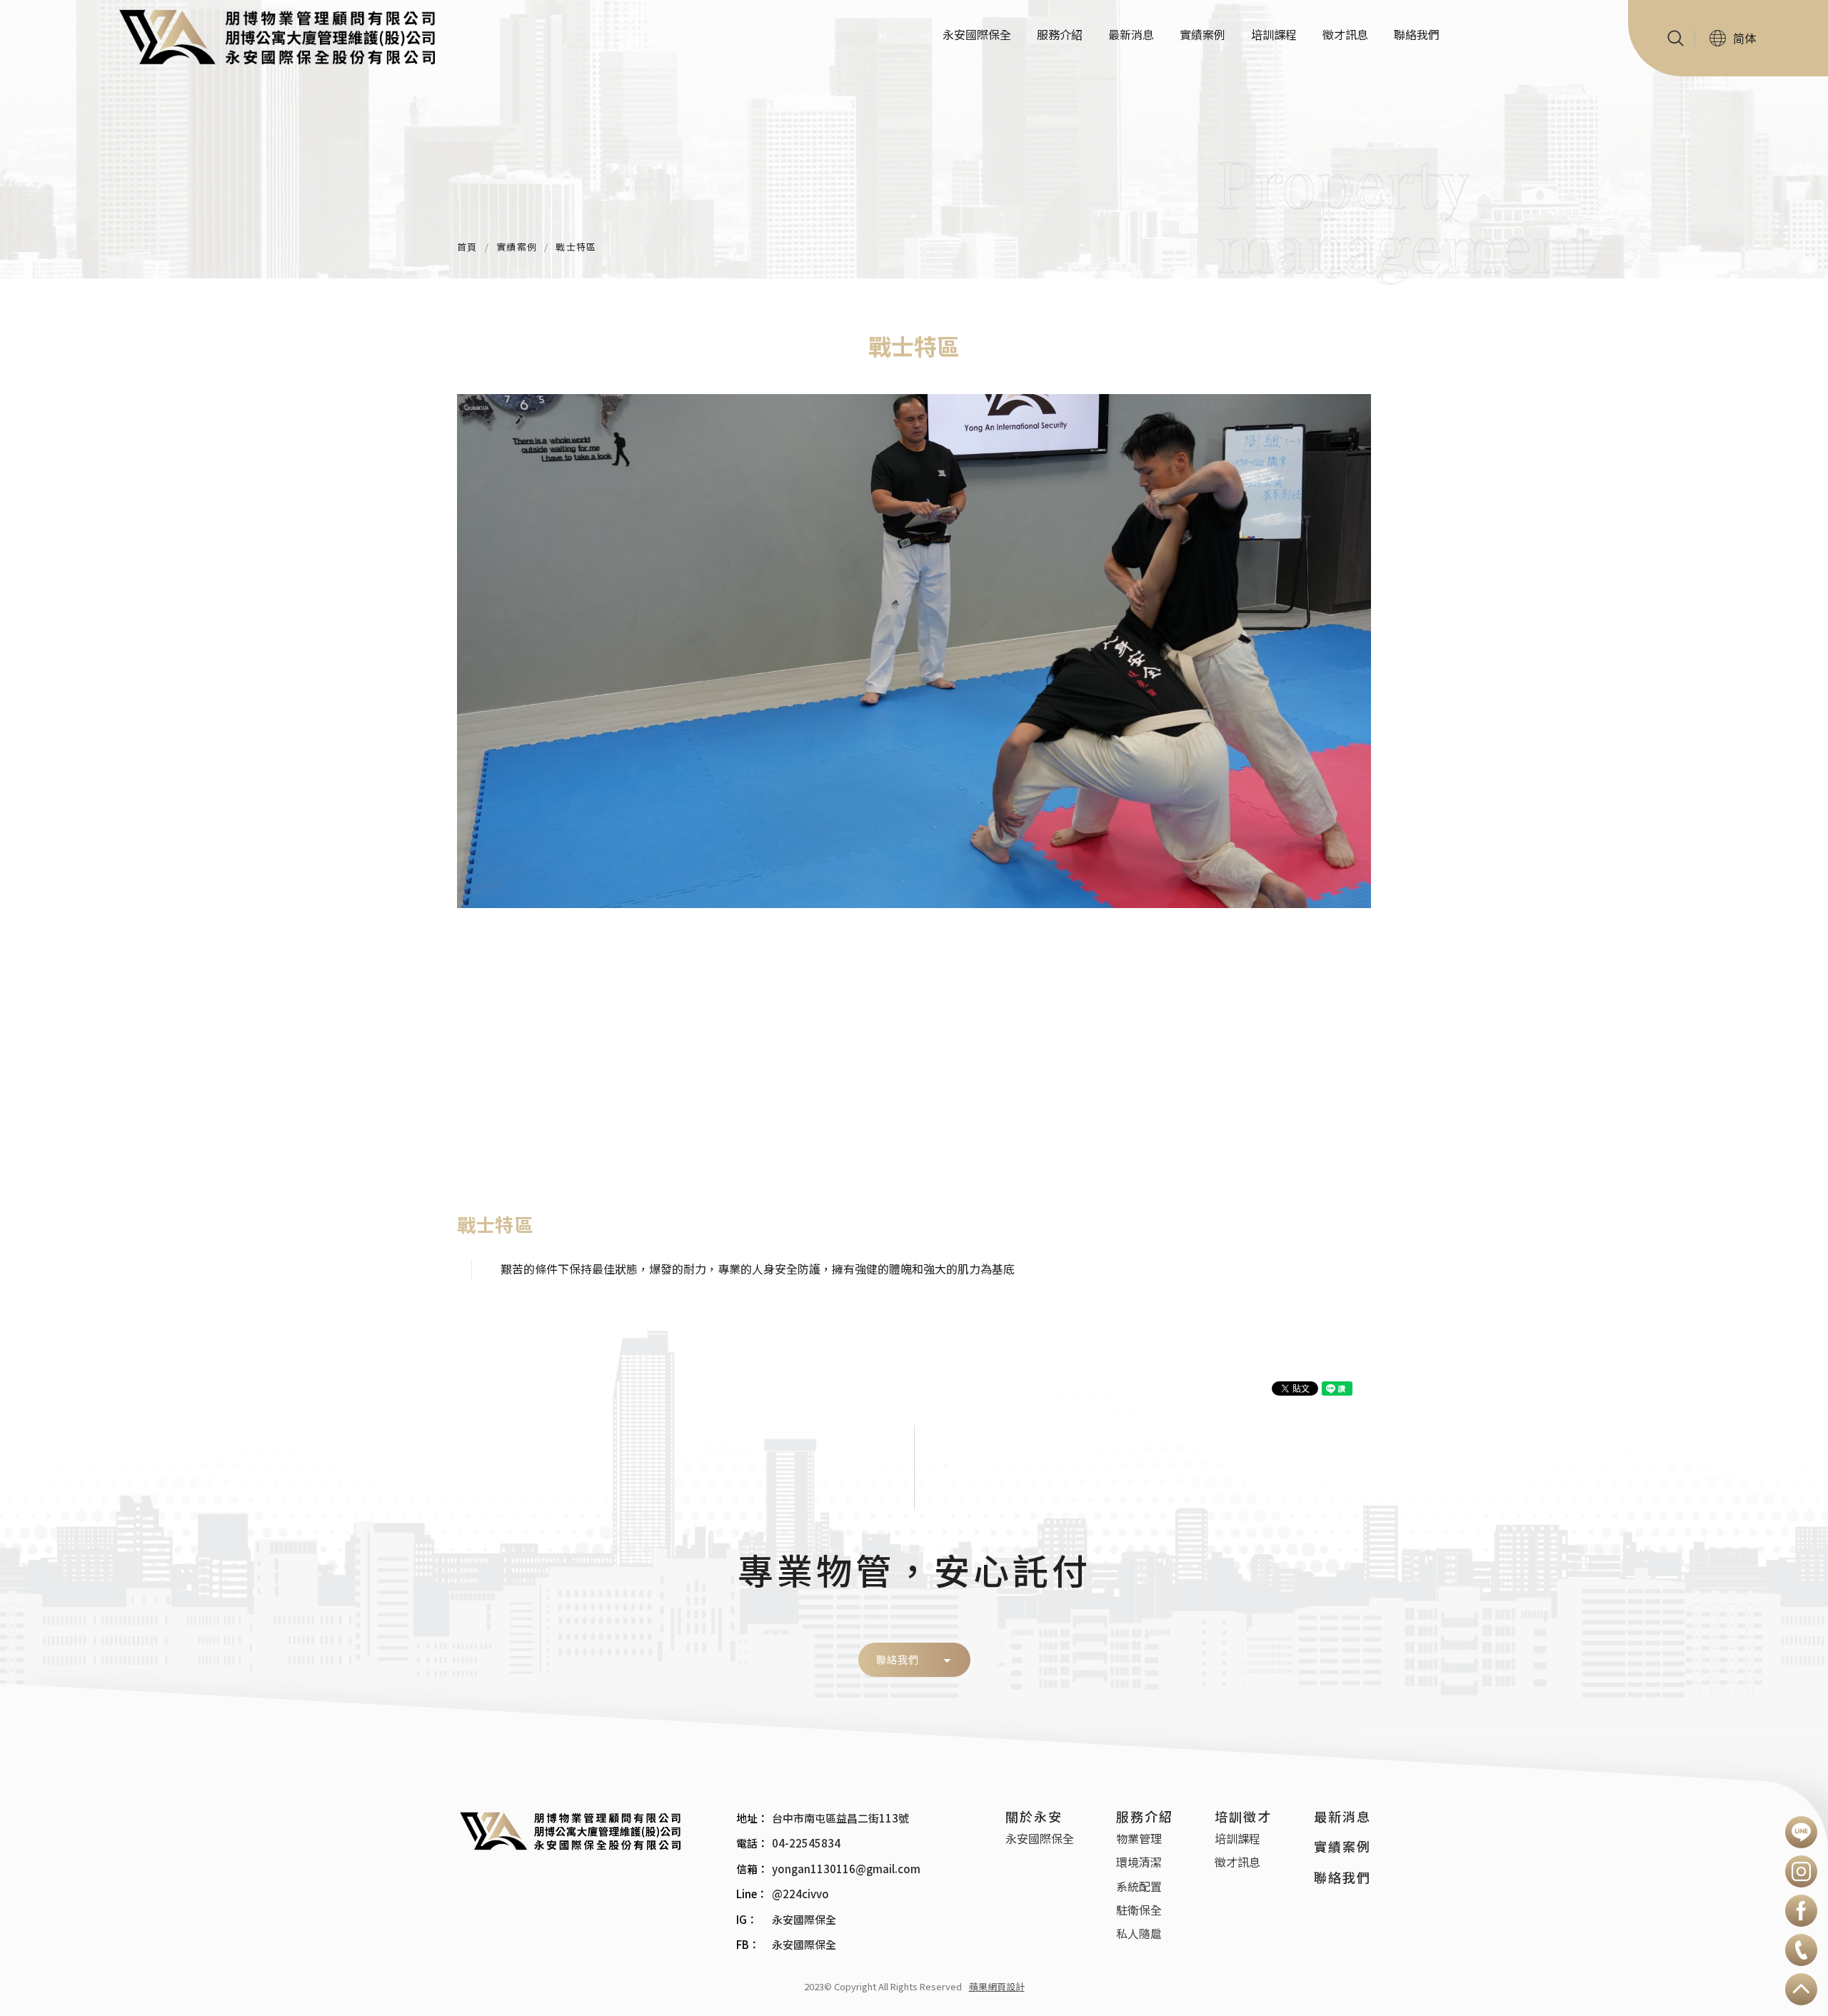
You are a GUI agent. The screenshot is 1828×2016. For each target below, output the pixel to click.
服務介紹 (1060, 34)
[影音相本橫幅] (914, 139)
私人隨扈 (1139, 1933)
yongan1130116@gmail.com (846, 1869)
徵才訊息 (1345, 34)
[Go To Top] (1801, 1989)
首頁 (467, 247)
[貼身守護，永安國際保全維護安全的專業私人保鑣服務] (578, 1830)
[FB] (1801, 1911)
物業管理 (1139, 1838)
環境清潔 (1139, 1862)
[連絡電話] (1801, 1950)
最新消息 (1131, 34)
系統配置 (1139, 1886)
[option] (914, 651)
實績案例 (1202, 34)
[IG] (1801, 1871)
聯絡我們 (1417, 34)
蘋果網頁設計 (997, 1986)
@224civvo (800, 1894)
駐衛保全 (1139, 1910)
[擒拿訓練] (914, 651)
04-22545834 (806, 1843)
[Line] (1801, 1832)
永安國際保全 (977, 34)
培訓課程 (1274, 34)
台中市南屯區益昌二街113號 (840, 1818)
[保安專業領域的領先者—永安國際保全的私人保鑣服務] (288, 35)
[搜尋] (1679, 38)
